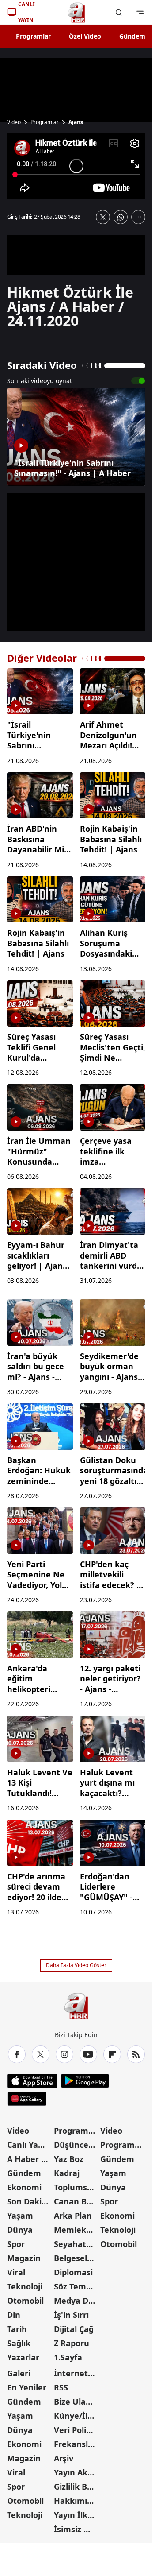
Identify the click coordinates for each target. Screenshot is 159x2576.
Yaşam (20, 2216)
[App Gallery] (27, 2099)
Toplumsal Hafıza (76, 2187)
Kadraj (67, 2173)
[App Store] (32, 2081)
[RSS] (136, 2054)
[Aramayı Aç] (119, 12)
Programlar (33, 36)
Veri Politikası (76, 2430)
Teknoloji (25, 2286)
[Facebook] (17, 2054)
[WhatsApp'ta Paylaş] (121, 217)
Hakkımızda (76, 2501)
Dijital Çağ (74, 2329)
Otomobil (25, 2301)
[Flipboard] (112, 2054)
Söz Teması (76, 2286)
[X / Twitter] (41, 2054)
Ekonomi (24, 2187)
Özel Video (85, 36)
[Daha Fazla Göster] (138, 217)
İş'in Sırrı (71, 2315)
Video (14, 122)
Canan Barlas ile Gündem (76, 2201)
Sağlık (19, 2343)
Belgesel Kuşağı (76, 2258)
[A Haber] (76, 12)
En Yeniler (27, 2387)
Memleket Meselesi (76, 2230)
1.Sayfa (68, 2357)
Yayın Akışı (75, 2472)
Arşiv (64, 2458)
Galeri (19, 2373)
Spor (16, 2244)
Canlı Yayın (28, 2145)
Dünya (20, 2230)
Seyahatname (76, 2244)
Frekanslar (75, 2444)
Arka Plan (73, 2216)
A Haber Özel (30, 2159)
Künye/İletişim (76, 2416)
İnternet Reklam (76, 2373)
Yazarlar (23, 2357)
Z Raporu (72, 2343)
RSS (61, 2387)
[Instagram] (64, 2054)
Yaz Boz (69, 2159)
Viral (16, 2272)
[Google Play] (85, 2081)
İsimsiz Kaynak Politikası (76, 2529)
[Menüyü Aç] (140, 12)
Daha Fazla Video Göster (76, 1965)
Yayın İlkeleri (76, 2515)
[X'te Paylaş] (103, 217)
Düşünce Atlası (76, 2145)
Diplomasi (73, 2272)
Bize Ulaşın (76, 2402)
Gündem (132, 36)
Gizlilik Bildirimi (76, 2487)
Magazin (24, 2258)
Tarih (17, 2329)
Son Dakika (29, 2201)
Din (14, 2315)
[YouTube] (88, 2054)
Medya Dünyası (76, 2301)
